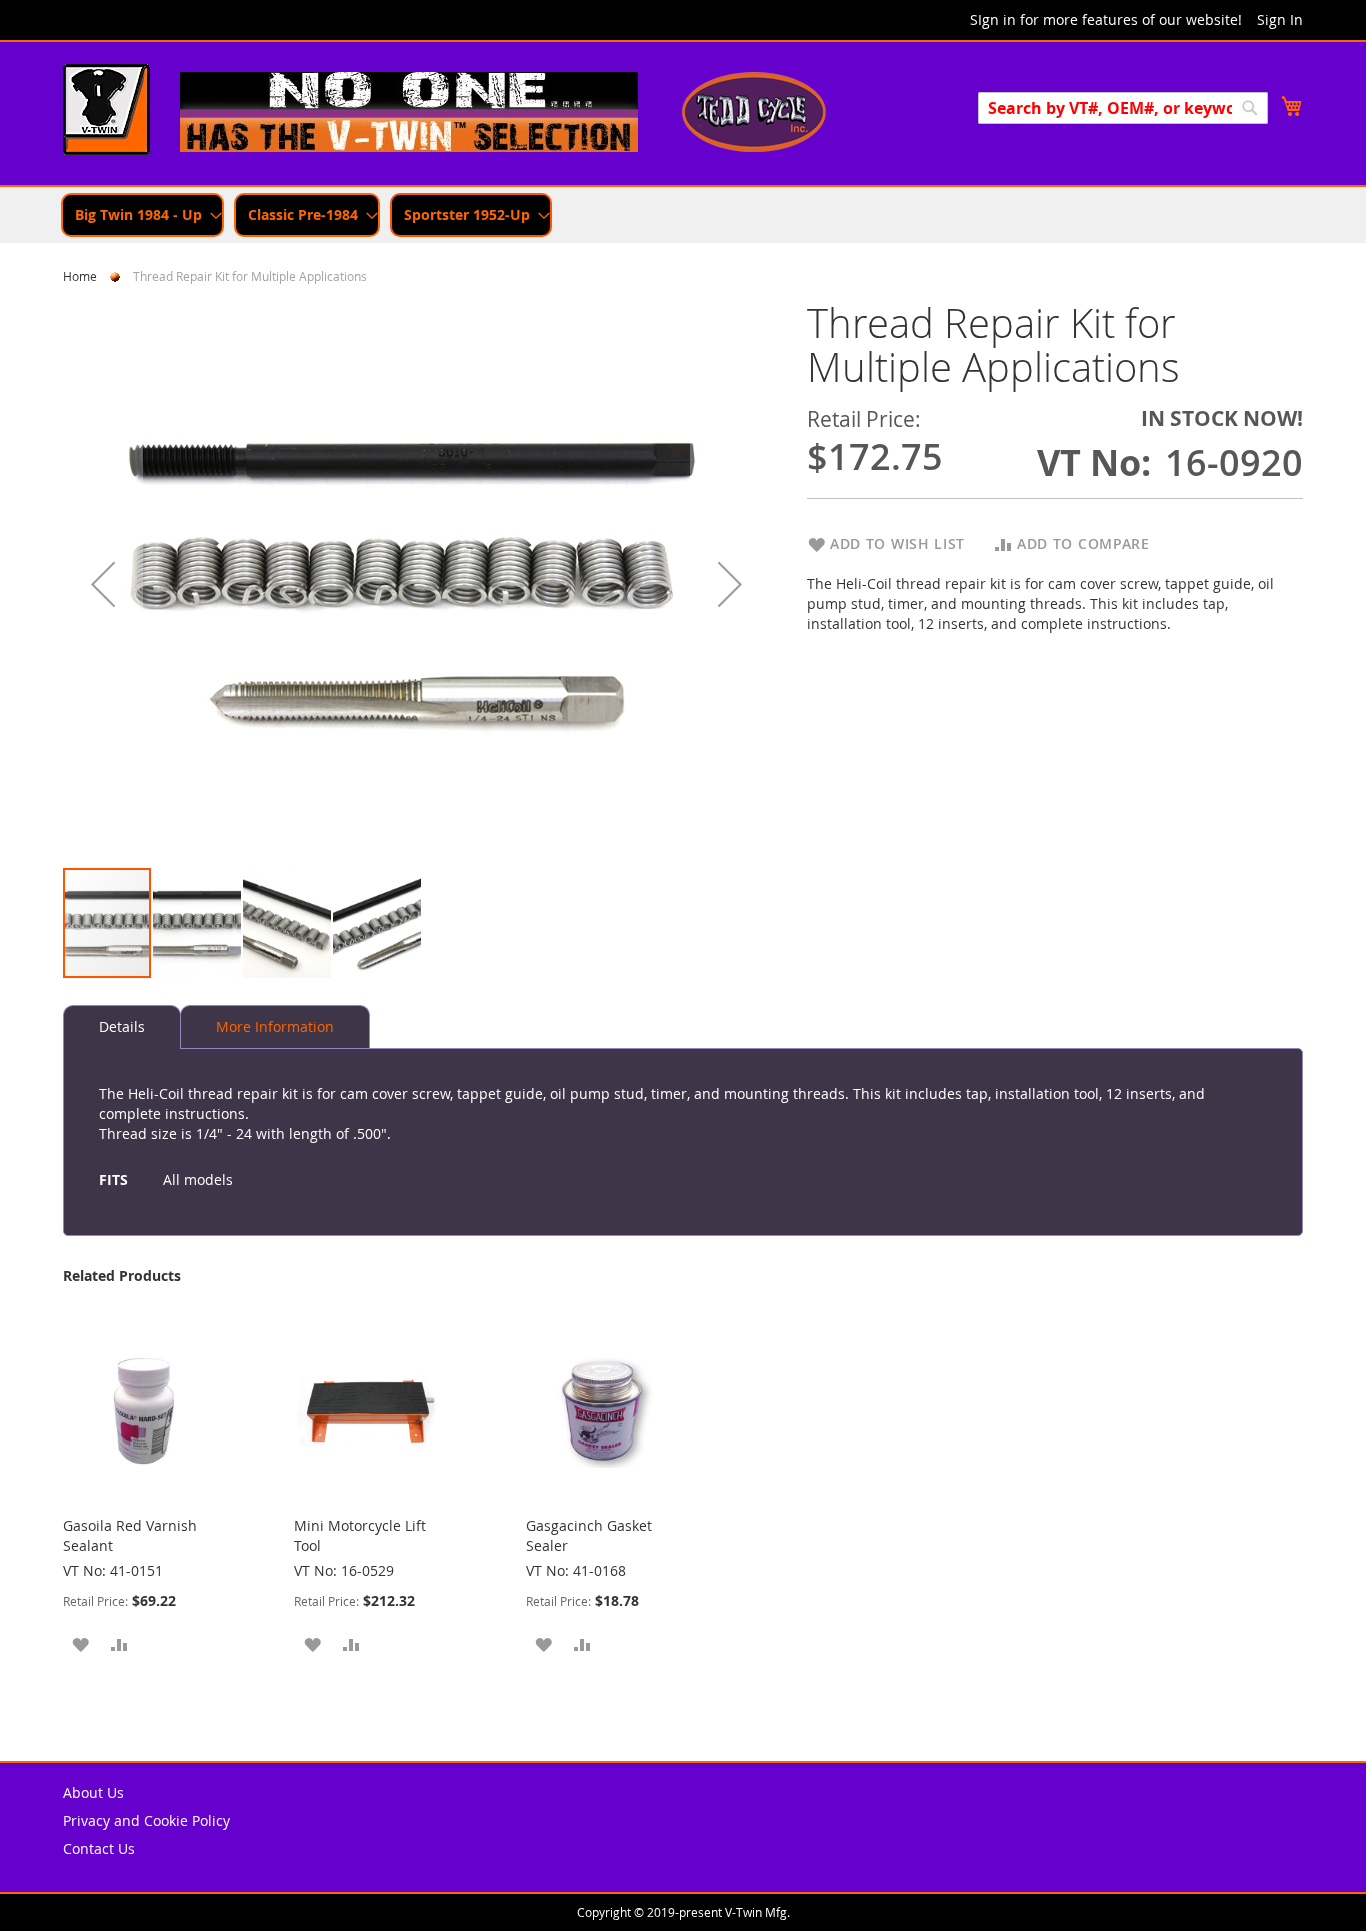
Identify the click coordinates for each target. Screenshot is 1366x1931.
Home (80, 276)
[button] (103, 583)
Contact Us (99, 1848)
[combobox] (1123, 108)
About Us (93, 1792)
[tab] (122, 1027)
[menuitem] (142, 215)
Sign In (1280, 19)
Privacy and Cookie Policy (146, 1820)
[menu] (683, 215)
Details (122, 1026)
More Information (275, 1026)
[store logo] (106, 112)
